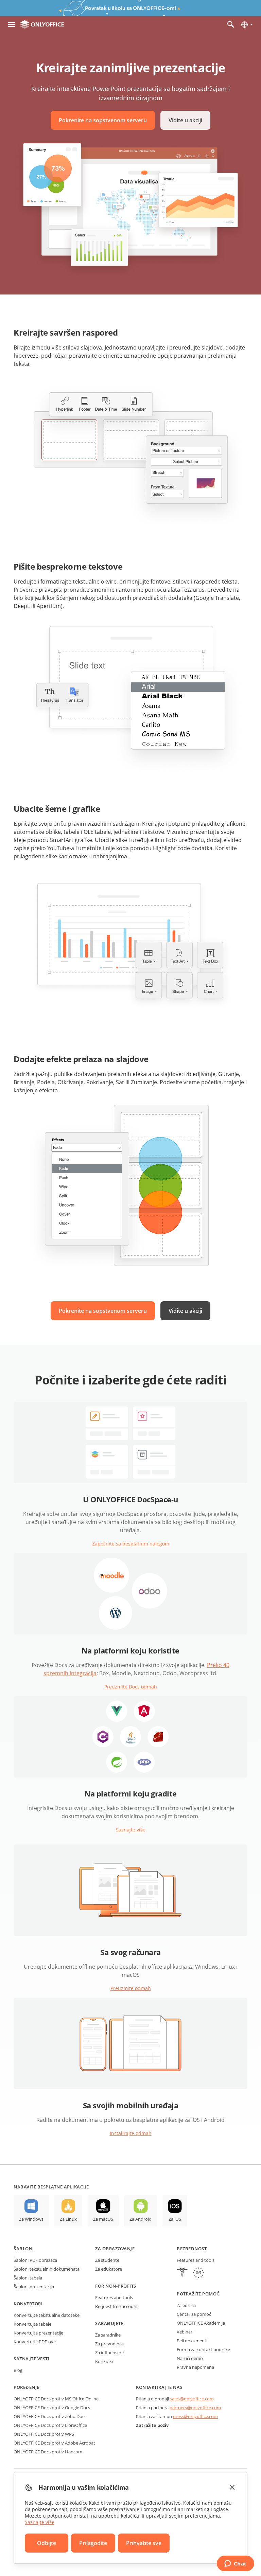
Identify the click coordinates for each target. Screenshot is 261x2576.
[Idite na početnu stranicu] (42, 24)
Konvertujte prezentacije (38, 2333)
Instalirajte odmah (131, 2133)
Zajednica (186, 2305)
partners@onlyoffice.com (195, 2408)
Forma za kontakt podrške (203, 2349)
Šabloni (24, 2249)
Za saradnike (108, 2335)
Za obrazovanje (115, 2249)
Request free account (117, 2306)
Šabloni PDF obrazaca (35, 2260)
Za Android (141, 2219)
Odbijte (47, 2543)
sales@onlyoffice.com (192, 2399)
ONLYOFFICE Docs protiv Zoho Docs (50, 2416)
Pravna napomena (195, 2367)
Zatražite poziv (152, 2425)
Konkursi (104, 2361)
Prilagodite (93, 2543)
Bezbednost (192, 2249)
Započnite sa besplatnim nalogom (131, 1544)
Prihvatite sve (144, 2543)
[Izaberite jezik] (247, 24)
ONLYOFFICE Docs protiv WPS (44, 2434)
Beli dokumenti (192, 2341)
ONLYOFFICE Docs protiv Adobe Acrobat (54, 2443)
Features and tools (114, 2297)
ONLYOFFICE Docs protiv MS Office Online (56, 2399)
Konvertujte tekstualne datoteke (47, 2315)
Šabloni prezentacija (34, 2287)
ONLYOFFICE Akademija (201, 2323)
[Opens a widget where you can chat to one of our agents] (235, 2564)
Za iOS (175, 2219)
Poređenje (27, 2387)
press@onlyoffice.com (195, 2416)
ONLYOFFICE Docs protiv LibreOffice (50, 2425)
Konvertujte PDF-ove (35, 2342)
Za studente (107, 2260)
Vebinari (185, 2332)
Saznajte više (131, 1830)
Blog (18, 2370)
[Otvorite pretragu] (231, 24)
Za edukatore (109, 2269)
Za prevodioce (109, 2344)
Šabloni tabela (28, 2278)
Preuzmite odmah (131, 1988)
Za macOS (103, 2219)
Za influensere (109, 2353)
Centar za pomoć (194, 2314)
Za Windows (31, 2219)
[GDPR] (198, 2274)
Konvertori (28, 2304)
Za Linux (68, 2219)
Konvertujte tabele (32, 2324)
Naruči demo (190, 2358)
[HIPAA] (182, 2274)
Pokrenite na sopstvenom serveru (103, 120)
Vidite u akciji (185, 120)
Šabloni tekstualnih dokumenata (47, 2269)
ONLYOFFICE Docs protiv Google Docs (52, 2408)
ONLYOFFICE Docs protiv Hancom (48, 2452)
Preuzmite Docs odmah (131, 1687)
